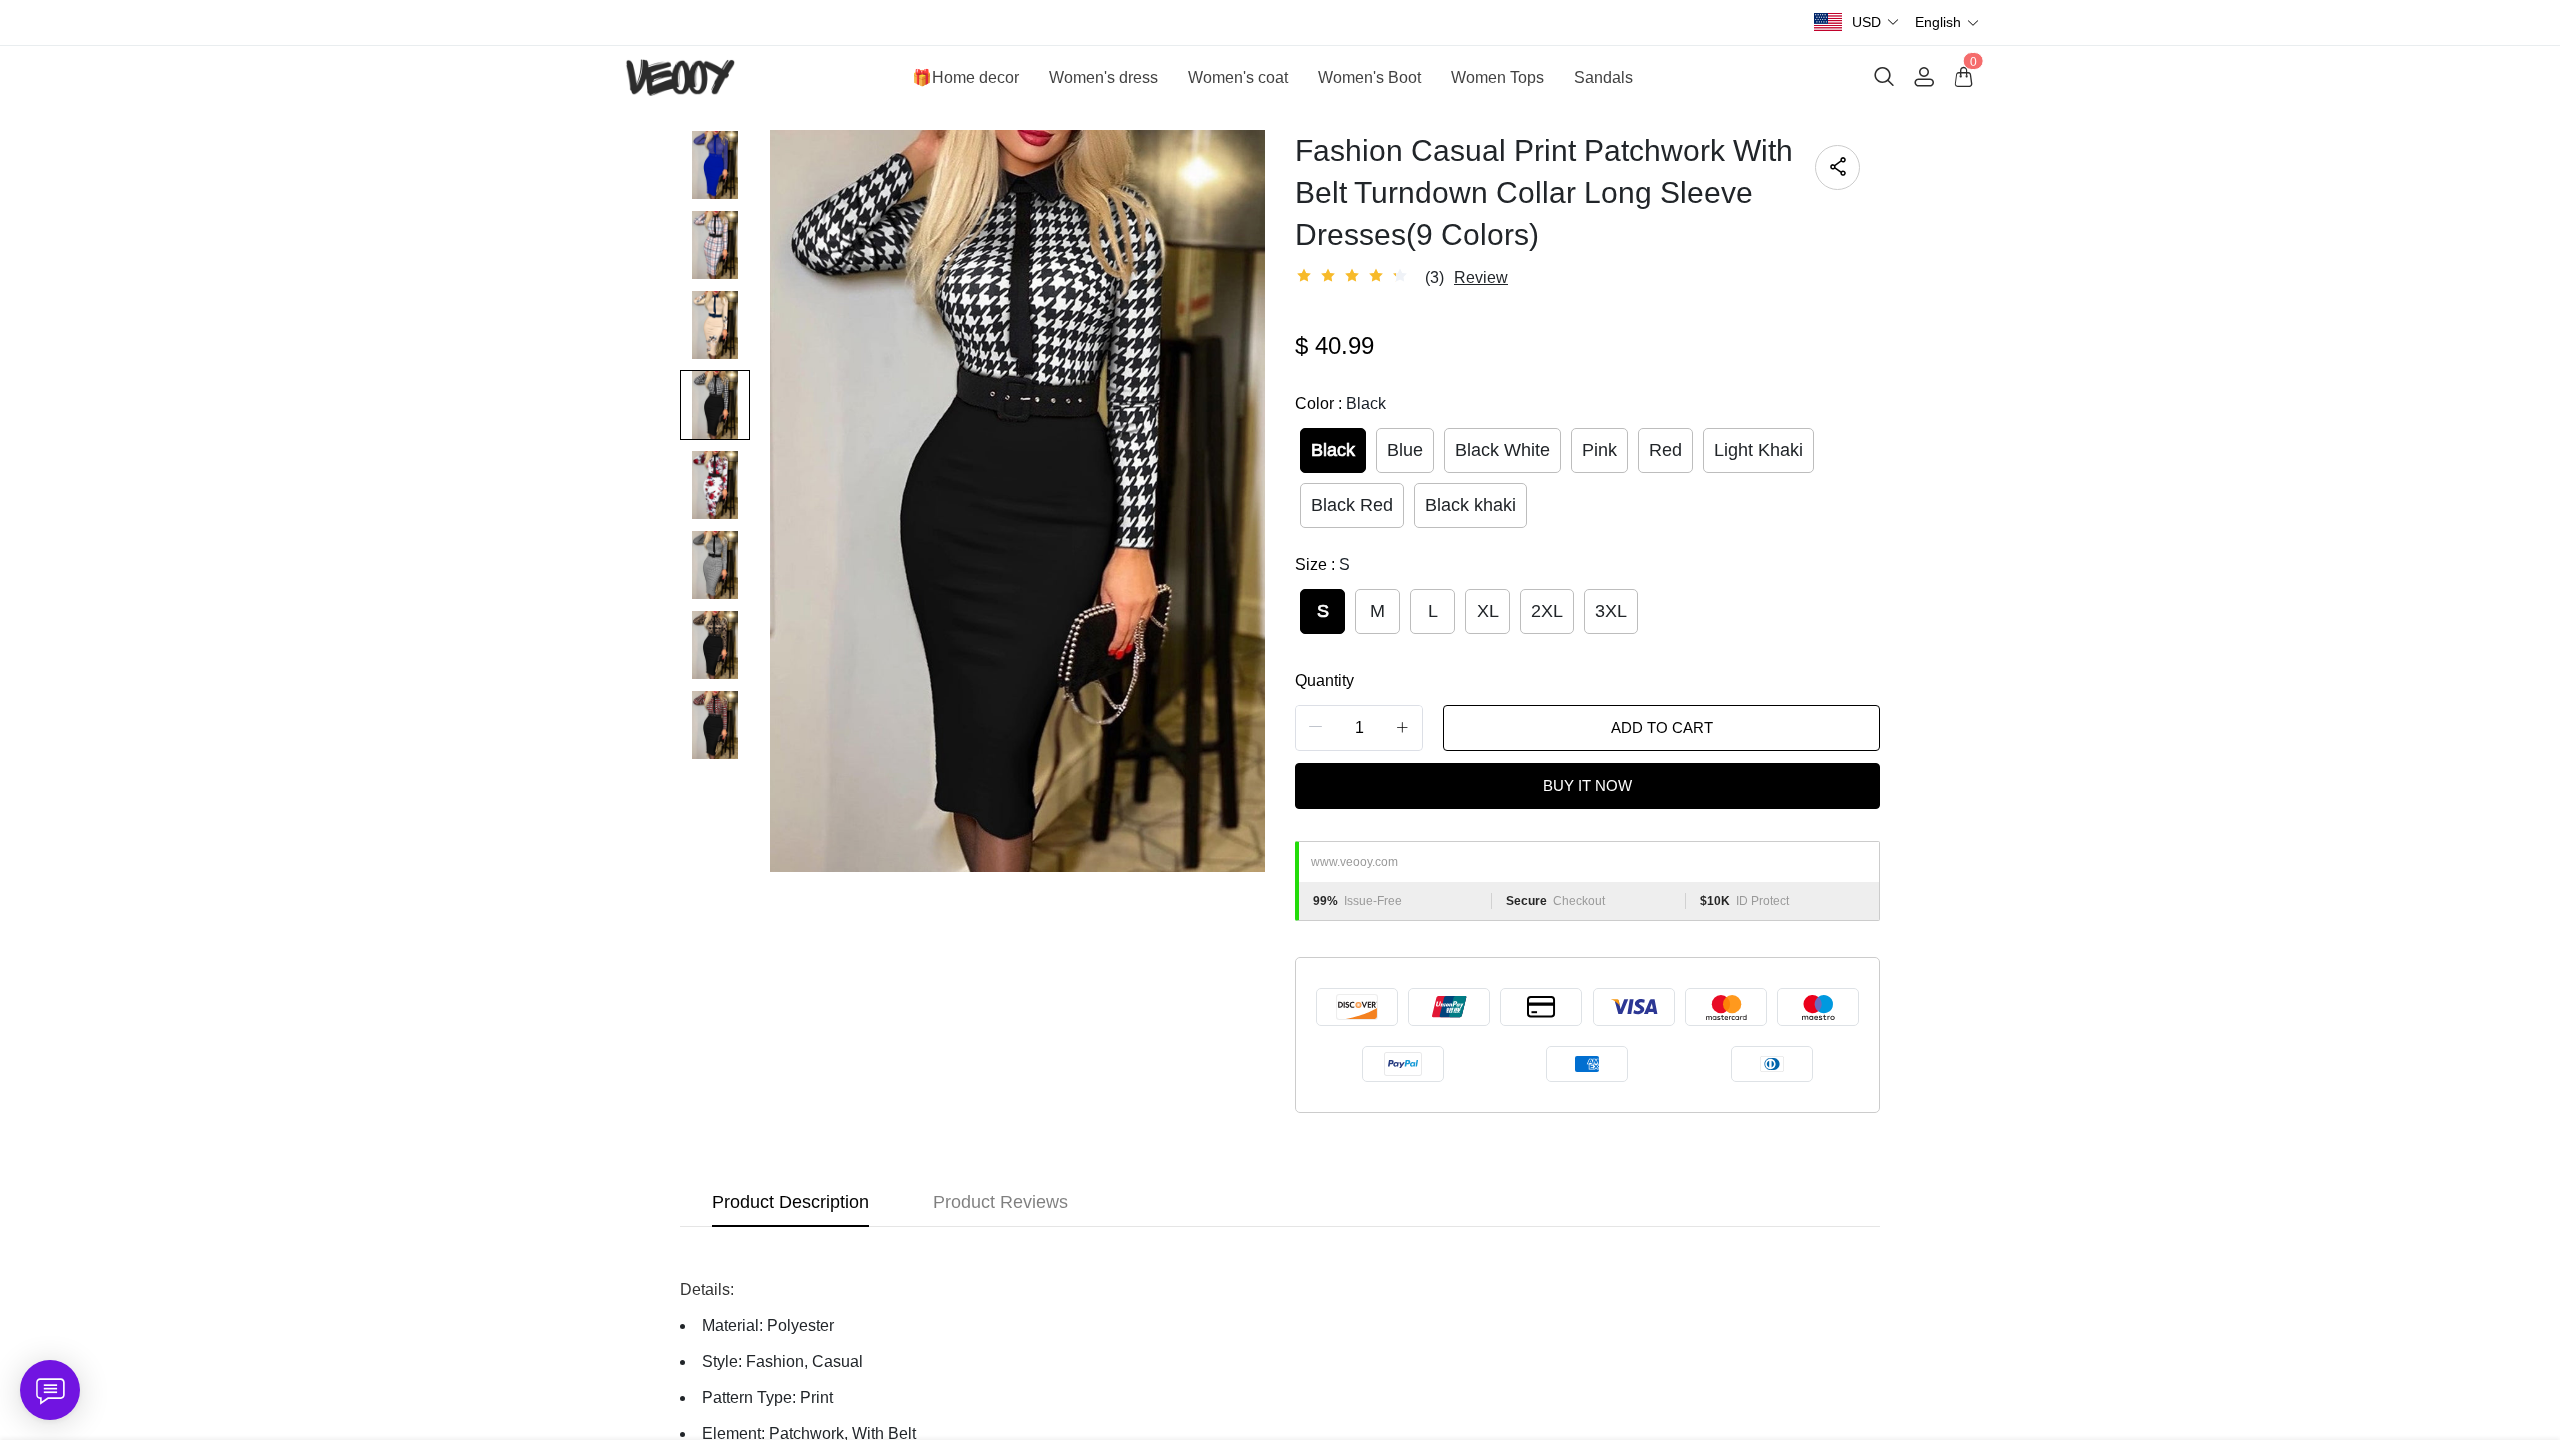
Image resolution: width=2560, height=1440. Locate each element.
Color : (1340, 403)
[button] (1876, 22)
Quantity (1324, 680)
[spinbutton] (1359, 728)
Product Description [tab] (790, 1202)
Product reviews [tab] (1000, 1202)
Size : (1322, 564)
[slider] (1355, 276)
